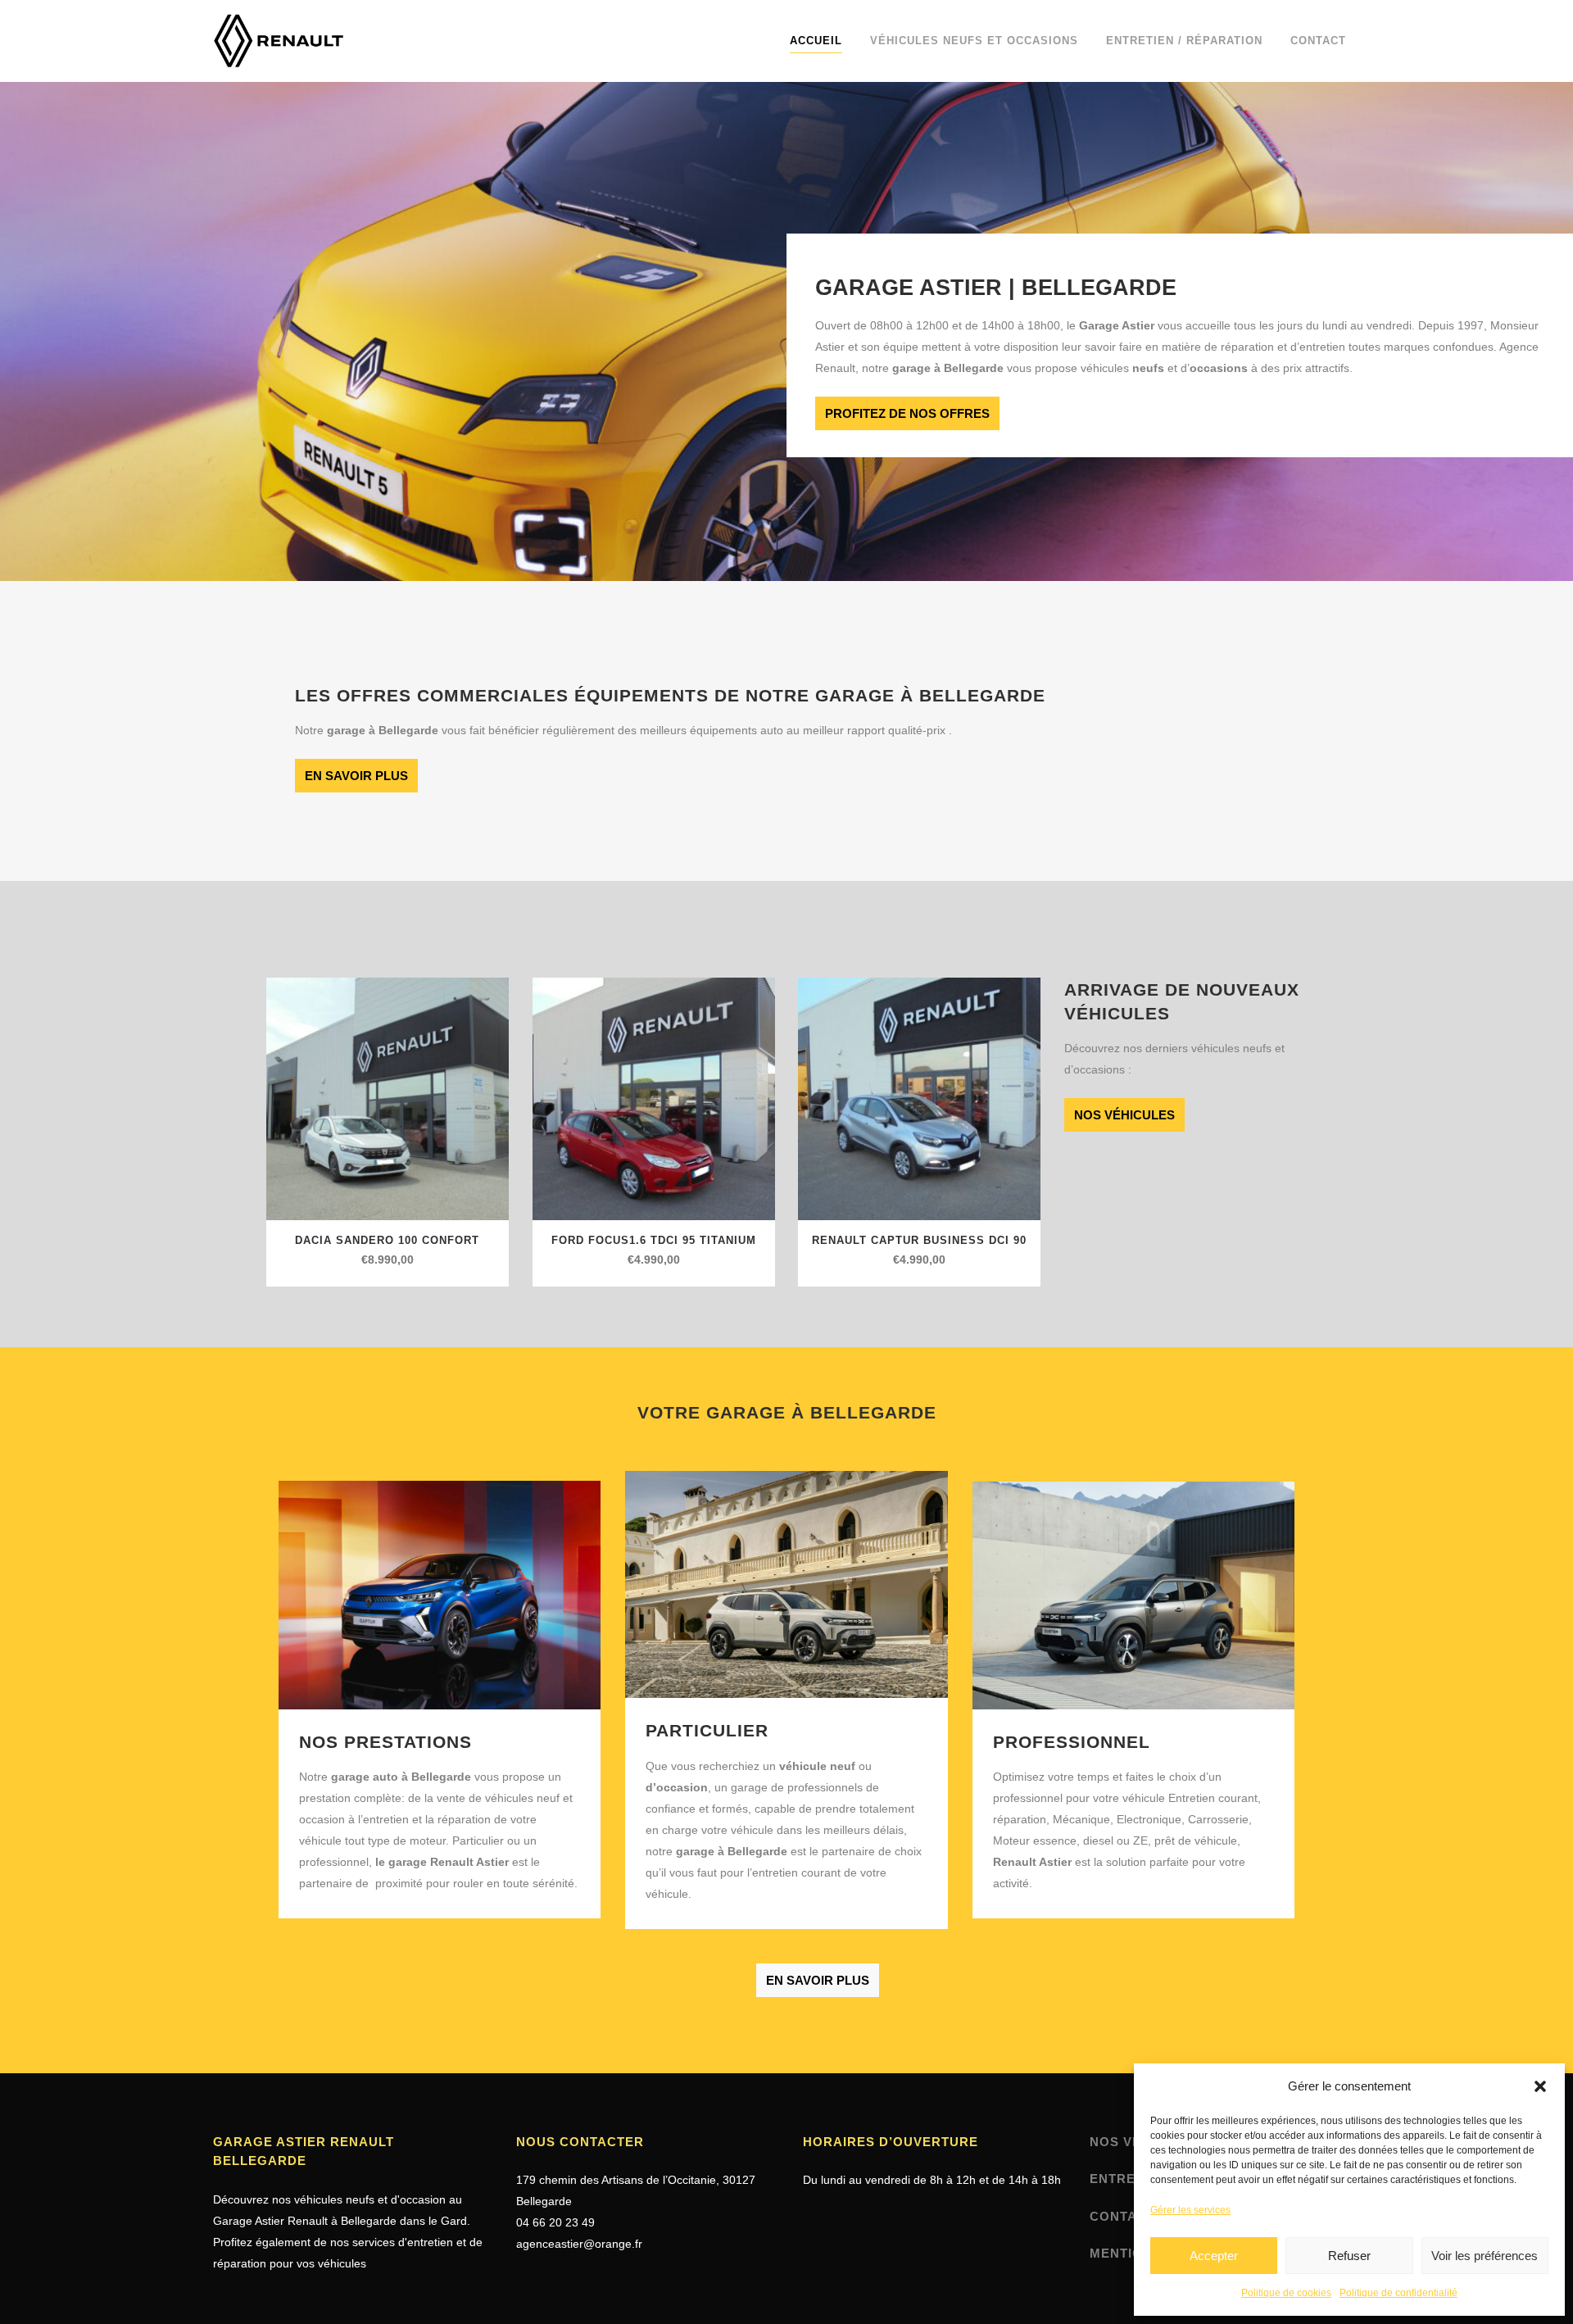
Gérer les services (1190, 2210)
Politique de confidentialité (1398, 2293)
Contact (1122, 2216)
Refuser (1349, 2256)
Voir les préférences (1485, 2256)
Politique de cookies (1286, 2293)
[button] (1540, 2086)
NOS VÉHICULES (1124, 1115)
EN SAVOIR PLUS (356, 776)
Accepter (1214, 2256)
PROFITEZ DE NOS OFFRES (907, 413)
